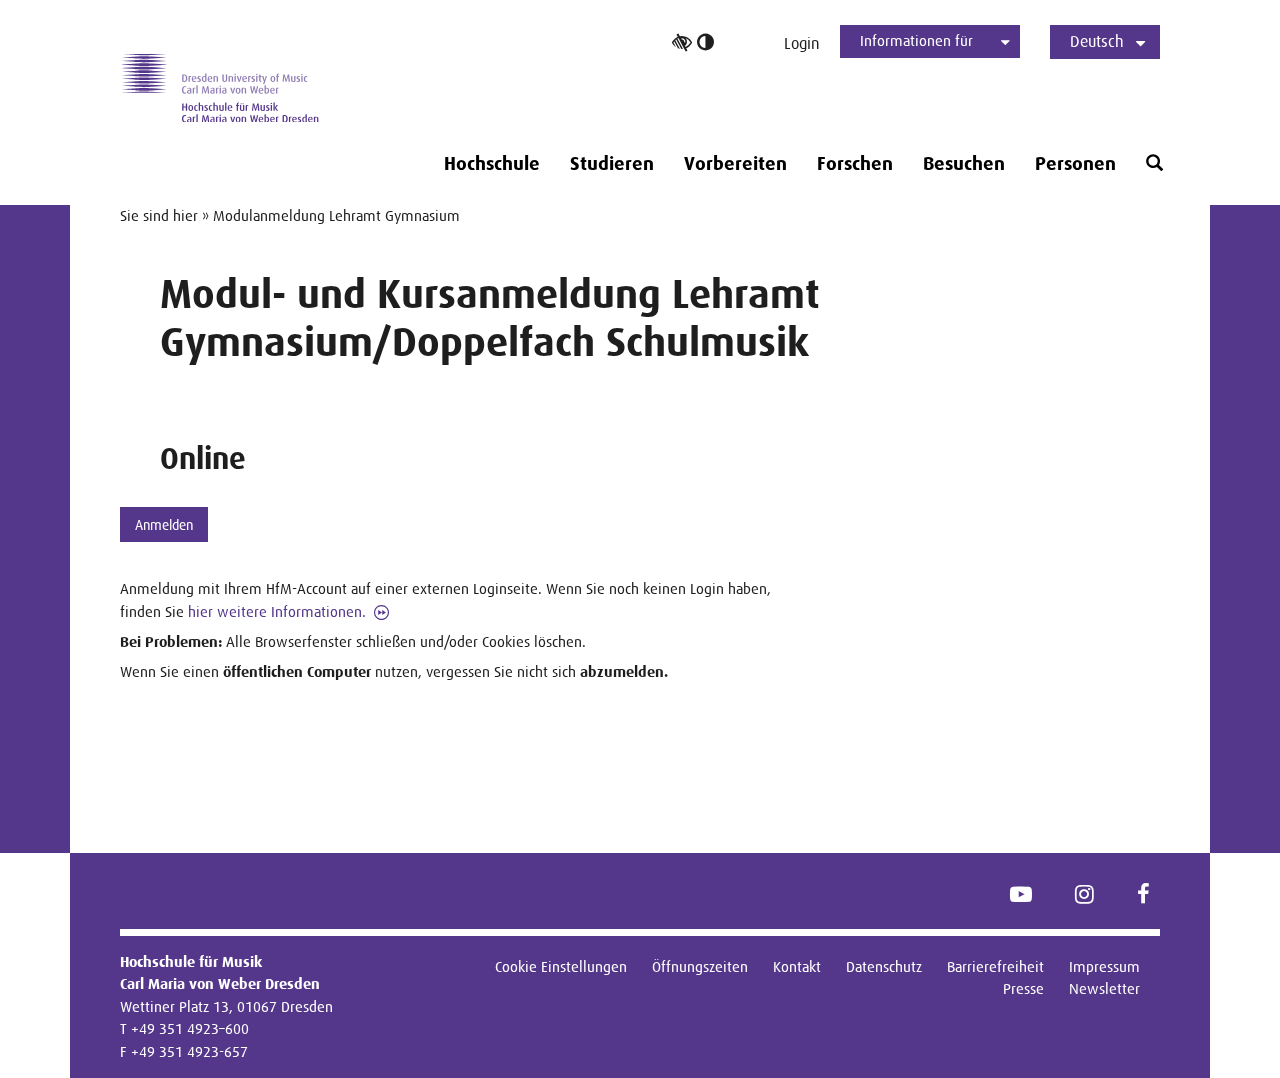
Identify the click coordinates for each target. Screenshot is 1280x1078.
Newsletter (1104, 988)
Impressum (1104, 966)
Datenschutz (884, 966)
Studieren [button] (612, 164)
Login (802, 43)
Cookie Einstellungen (561, 966)
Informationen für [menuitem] (916, 40)
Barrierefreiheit (995, 966)
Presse (1023, 988)
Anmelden (164, 525)
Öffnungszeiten (700, 966)
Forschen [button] (855, 164)
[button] (1154, 163)
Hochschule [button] (492, 164)
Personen (1075, 164)
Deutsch (1097, 41)
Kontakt (797, 966)
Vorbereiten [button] (735, 164)
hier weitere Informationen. (277, 611)
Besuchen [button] (964, 164)
